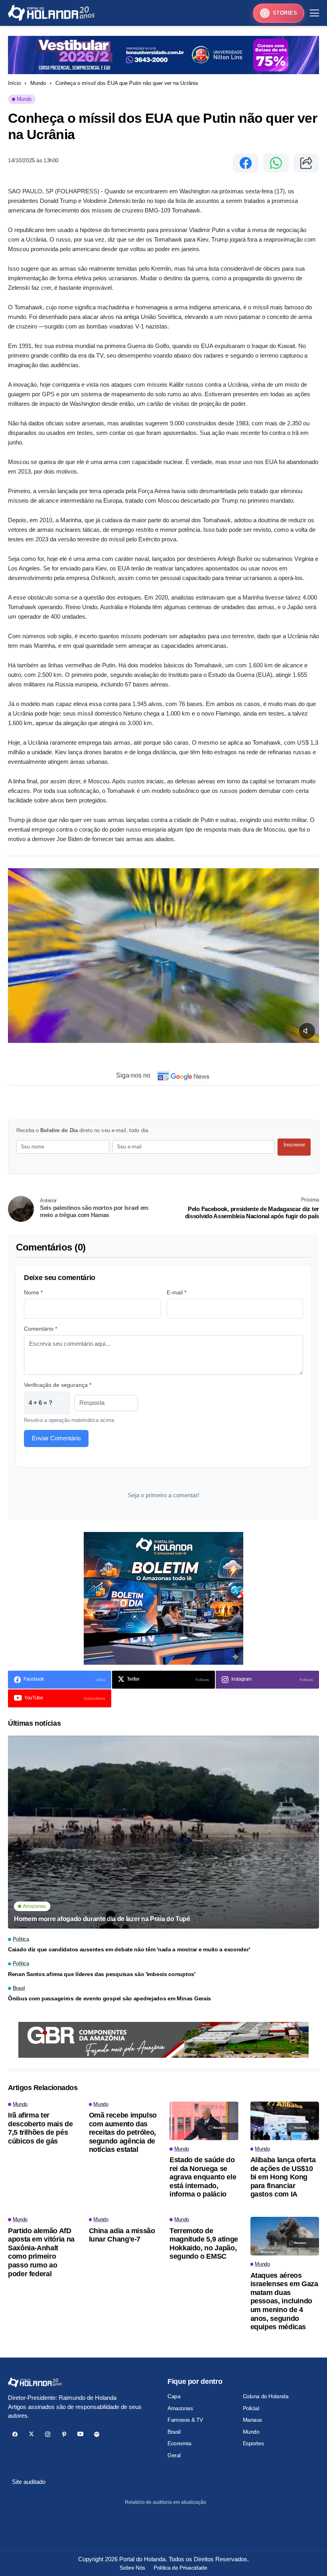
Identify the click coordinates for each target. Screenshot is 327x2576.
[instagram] (48, 2434)
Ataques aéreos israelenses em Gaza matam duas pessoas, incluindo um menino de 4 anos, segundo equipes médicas (284, 2301)
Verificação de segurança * (58, 1385)
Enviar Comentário (56, 1438)
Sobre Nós (132, 2568)
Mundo (38, 83)
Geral (174, 2455)
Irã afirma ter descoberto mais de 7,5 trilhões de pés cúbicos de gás (40, 2128)
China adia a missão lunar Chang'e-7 (122, 2235)
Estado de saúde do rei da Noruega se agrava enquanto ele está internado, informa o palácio (203, 2177)
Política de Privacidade (180, 2568)
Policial (251, 2408)
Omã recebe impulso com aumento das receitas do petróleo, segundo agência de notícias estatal (123, 2132)
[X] (31, 2434)
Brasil (174, 2432)
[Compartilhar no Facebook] (246, 163)
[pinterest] (64, 2434)
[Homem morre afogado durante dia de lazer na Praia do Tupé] (163, 1832)
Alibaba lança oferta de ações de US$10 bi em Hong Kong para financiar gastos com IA (283, 2177)
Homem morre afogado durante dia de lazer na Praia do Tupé (102, 1919)
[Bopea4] (51, 13)
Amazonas (180, 2408)
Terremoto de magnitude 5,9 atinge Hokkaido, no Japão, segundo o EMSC (204, 2244)
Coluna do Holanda (266, 2396)
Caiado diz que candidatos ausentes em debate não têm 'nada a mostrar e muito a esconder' (129, 1949)
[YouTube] (80, 2434)
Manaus (252, 2420)
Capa (174, 2396)
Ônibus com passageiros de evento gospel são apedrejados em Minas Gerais (109, 1998)
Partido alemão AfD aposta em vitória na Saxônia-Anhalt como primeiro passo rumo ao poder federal (41, 2252)
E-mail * (176, 1292)
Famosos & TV (185, 2420)
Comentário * (40, 1329)
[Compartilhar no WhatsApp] (276, 163)
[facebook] (15, 2434)
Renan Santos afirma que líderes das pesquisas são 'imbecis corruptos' (102, 1974)
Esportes (253, 2443)
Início (14, 83)
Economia (179, 2443)
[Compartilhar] (306, 163)
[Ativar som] (307, 1031)
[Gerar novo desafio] (60, 1403)
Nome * (33, 1292)
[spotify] (97, 2434)
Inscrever (294, 1145)
